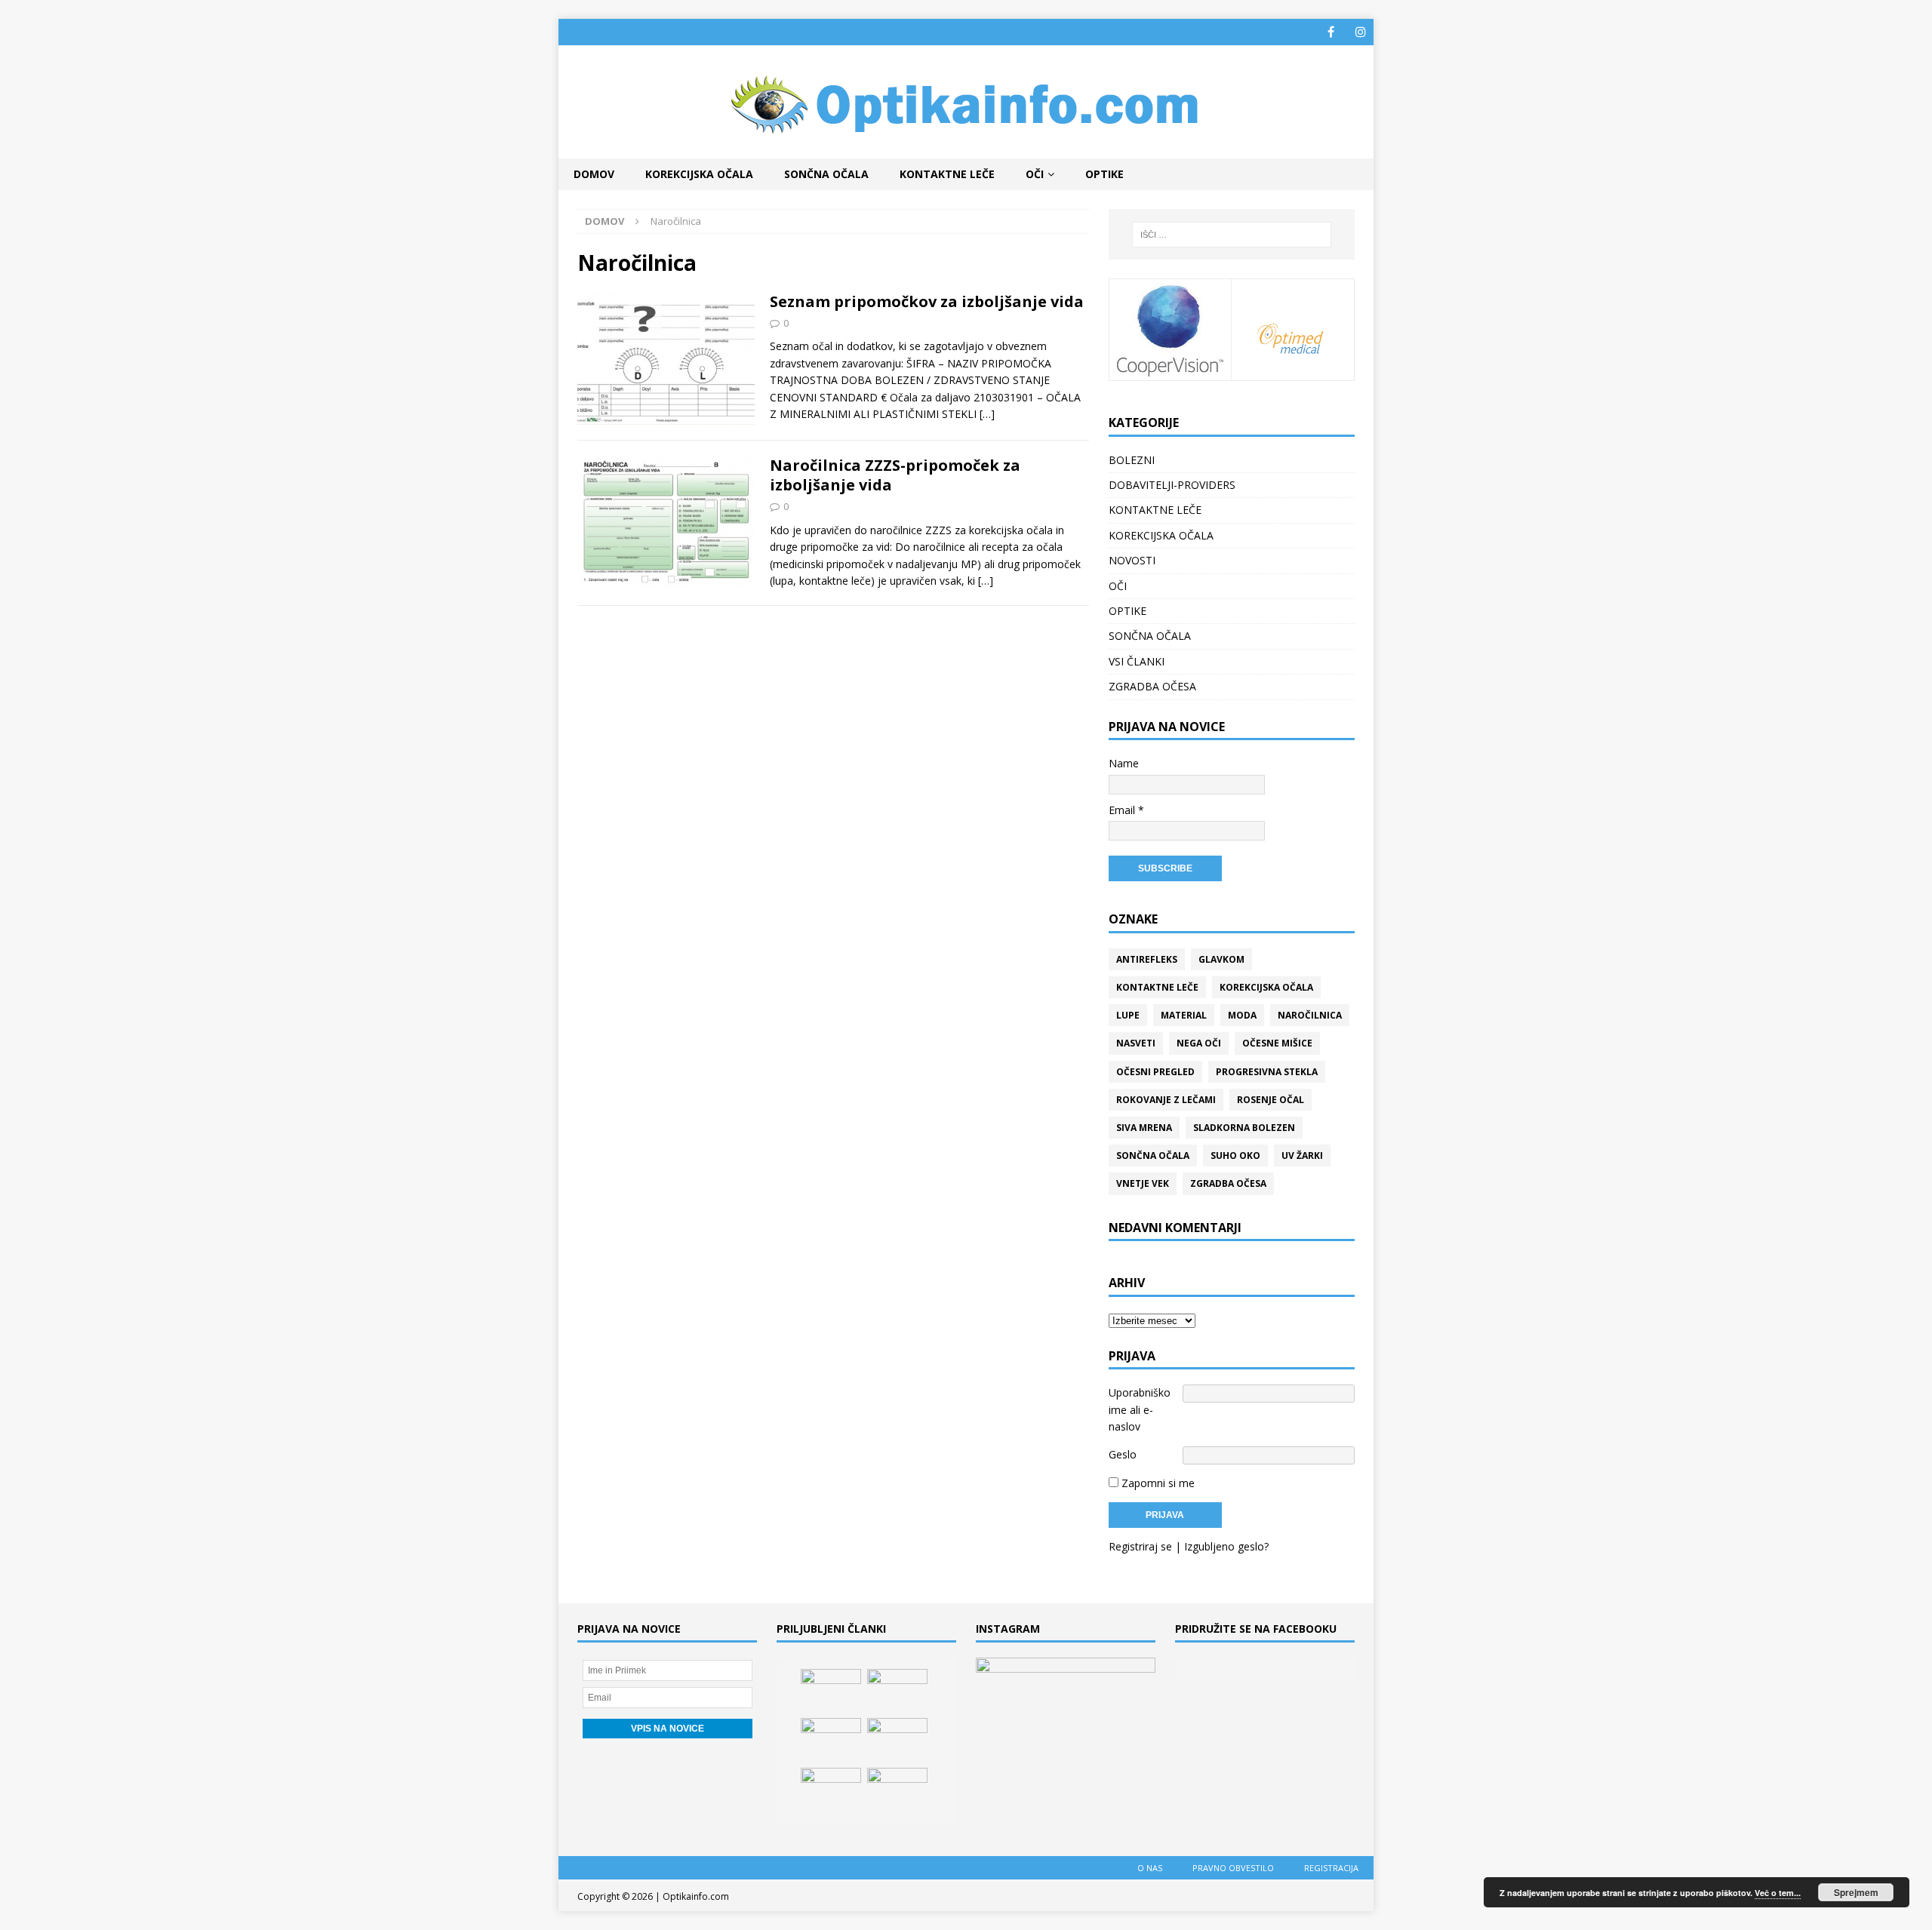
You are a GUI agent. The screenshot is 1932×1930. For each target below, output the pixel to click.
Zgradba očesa (1228, 1183)
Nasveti (1136, 1043)
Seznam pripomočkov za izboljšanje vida (927, 301)
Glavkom (1221, 959)
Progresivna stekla (1267, 1072)
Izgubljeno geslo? (1226, 1546)
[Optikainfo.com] (966, 150)
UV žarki (1302, 1156)
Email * (1126, 810)
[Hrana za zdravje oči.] (831, 1741)
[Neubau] (897, 1790)
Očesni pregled (1155, 1072)
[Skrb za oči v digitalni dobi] (897, 1692)
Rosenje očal (1271, 1100)
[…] (987, 414)
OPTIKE (1104, 174)
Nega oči (1199, 1043)
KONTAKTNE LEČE (947, 174)
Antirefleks (1147, 959)
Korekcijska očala (1266, 987)
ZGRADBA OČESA (1152, 686)
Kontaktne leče (1157, 987)
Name (1124, 763)
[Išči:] (1232, 235)
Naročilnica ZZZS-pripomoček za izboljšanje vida (895, 475)
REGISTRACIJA (1331, 1868)
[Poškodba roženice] (831, 1692)
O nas (1150, 1868)
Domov (594, 174)
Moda (1242, 1015)
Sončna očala (1153, 1156)
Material (1184, 1015)
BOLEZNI (1132, 460)
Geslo (1123, 1454)
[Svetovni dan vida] (897, 1741)
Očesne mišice (1277, 1043)
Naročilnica (1310, 1015)
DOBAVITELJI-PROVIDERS (1172, 485)
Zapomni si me (1157, 1483)
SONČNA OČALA (826, 174)
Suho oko (1235, 1156)
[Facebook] (1331, 32)
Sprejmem (1856, 1892)
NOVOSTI (1132, 560)
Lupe (1128, 1015)
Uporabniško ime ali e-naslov (1140, 1409)
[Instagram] (1360, 32)
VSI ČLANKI (1137, 661)
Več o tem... (1778, 1893)
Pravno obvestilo (1233, 1868)
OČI (1035, 174)
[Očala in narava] (831, 1790)
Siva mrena (1144, 1128)
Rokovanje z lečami (1166, 1100)
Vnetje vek (1143, 1183)
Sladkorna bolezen (1244, 1128)
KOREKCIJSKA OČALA (699, 174)
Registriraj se (1140, 1546)
